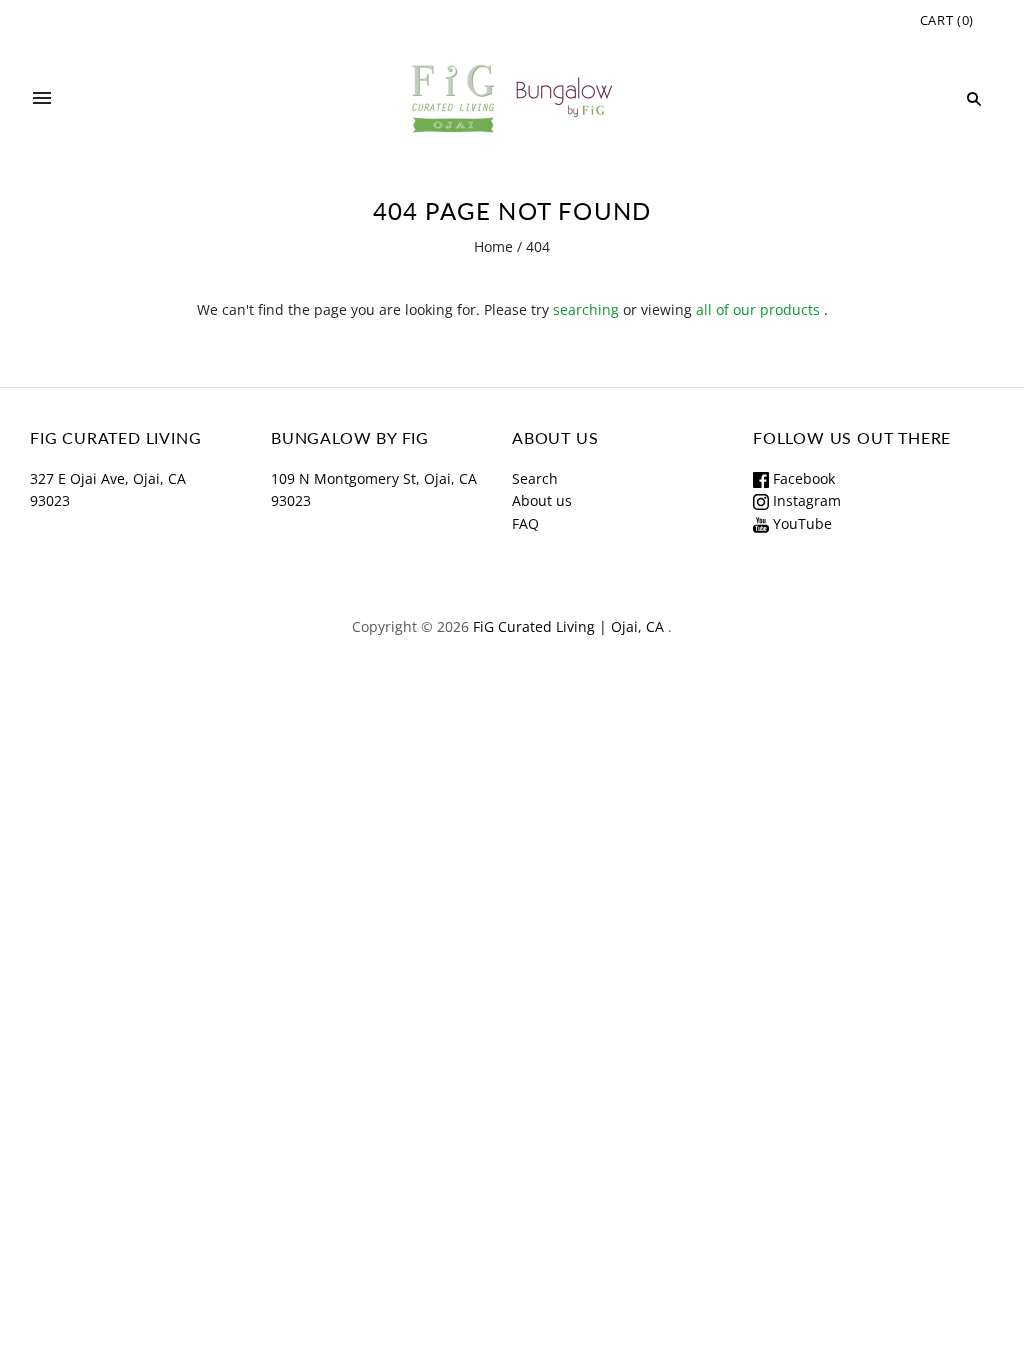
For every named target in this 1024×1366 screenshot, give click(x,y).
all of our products (758, 309)
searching (586, 309)
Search (535, 478)
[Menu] (42, 99)
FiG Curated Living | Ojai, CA (568, 626)
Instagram (805, 500)
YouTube (800, 523)
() (947, 20)
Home (493, 246)
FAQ (525, 523)
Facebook (802, 478)
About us (542, 500)
